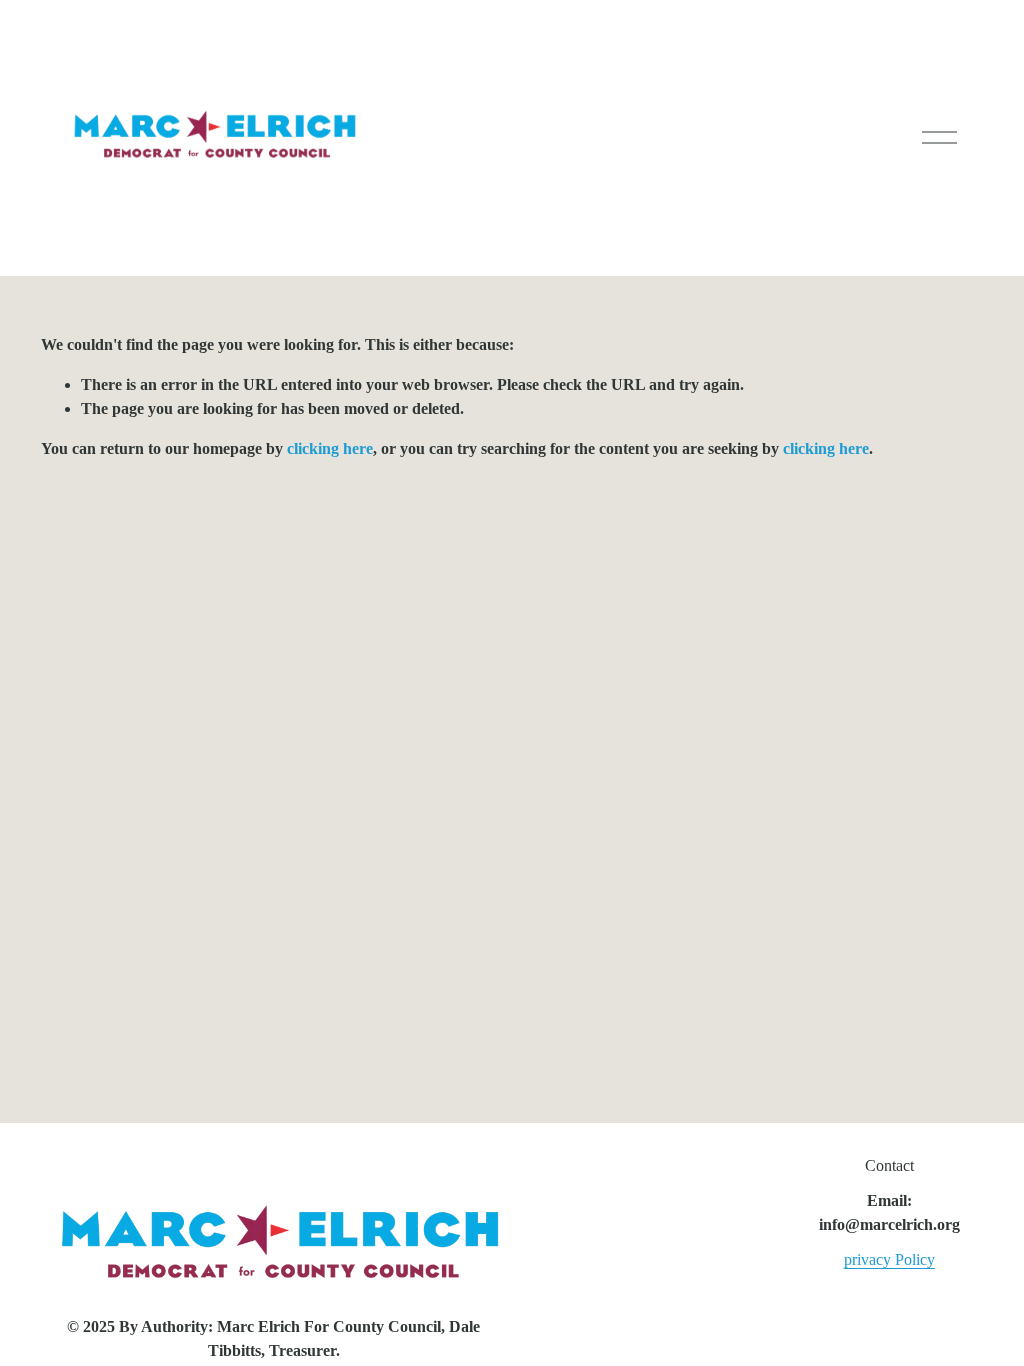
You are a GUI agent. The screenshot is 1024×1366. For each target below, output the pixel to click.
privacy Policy (889, 1259)
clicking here (330, 448)
